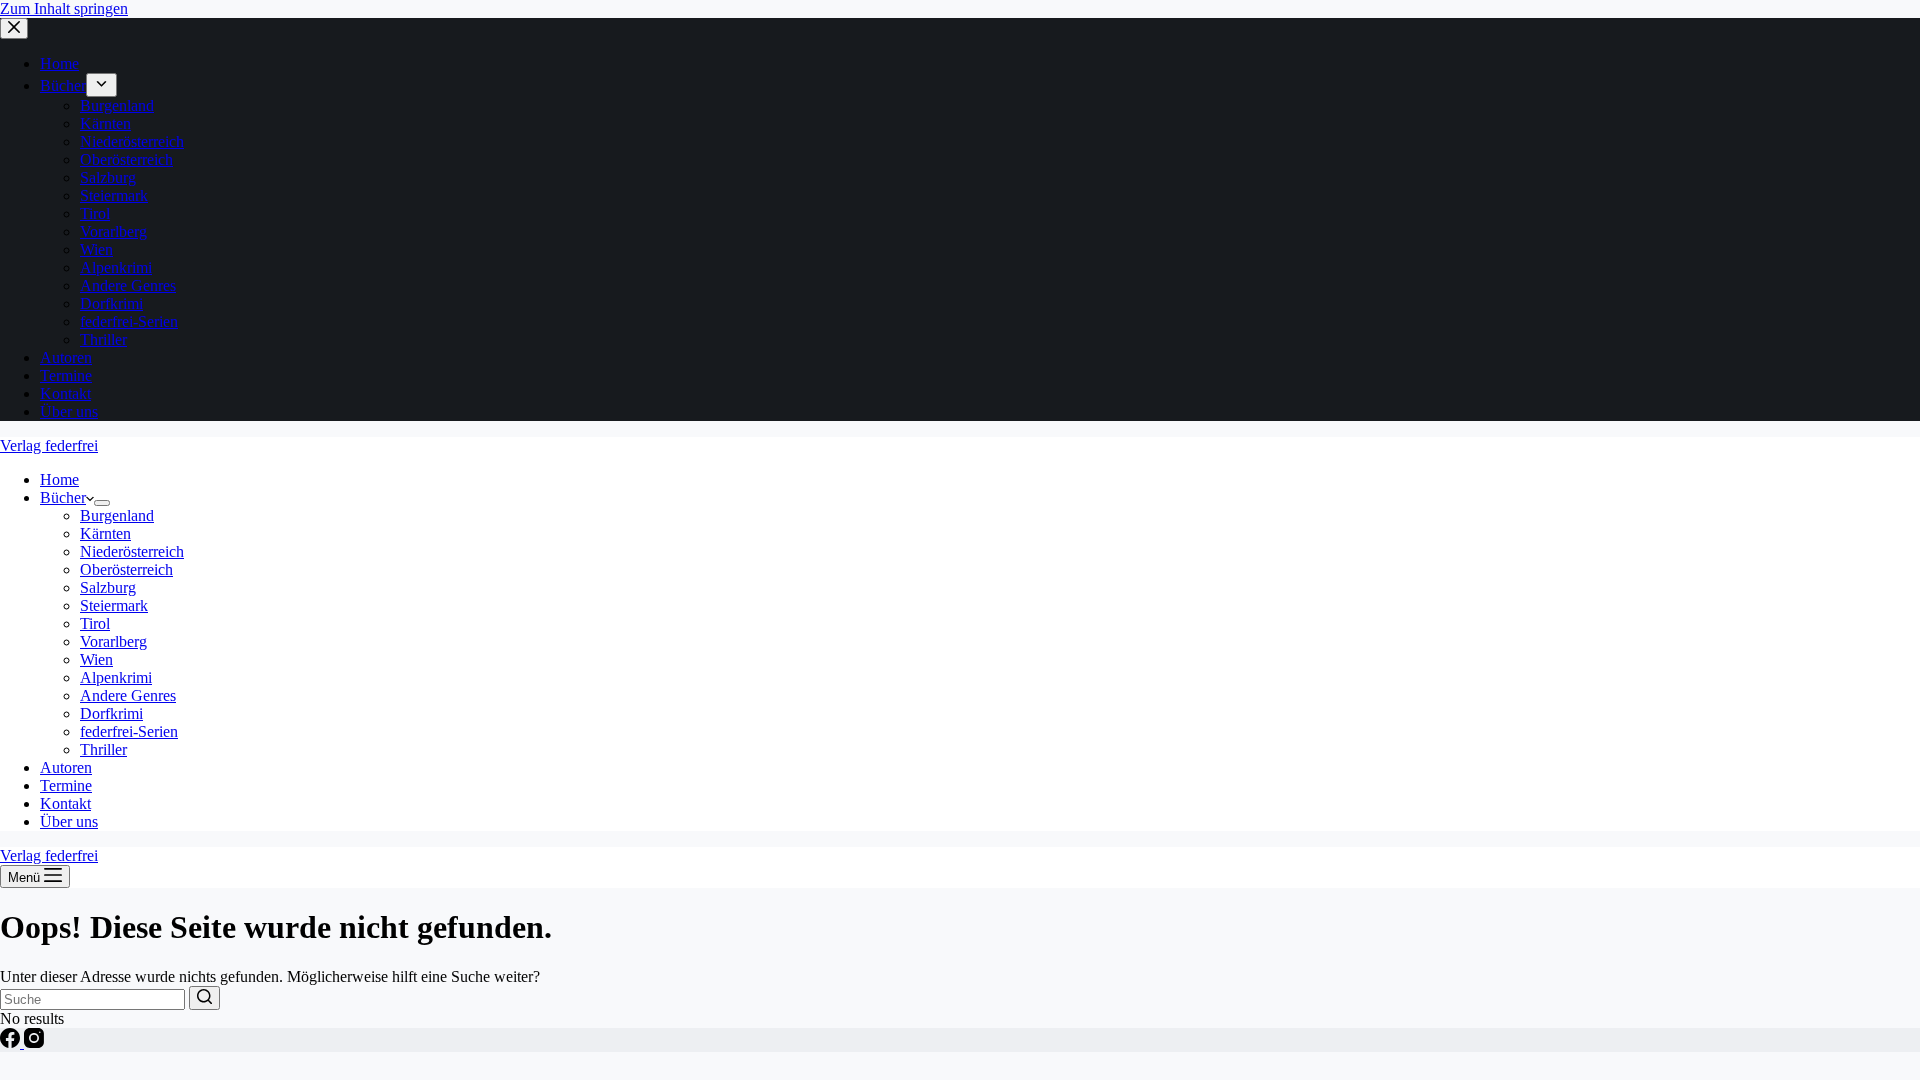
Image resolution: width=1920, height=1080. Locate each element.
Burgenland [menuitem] (117, 105)
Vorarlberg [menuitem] (113, 231)
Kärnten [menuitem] (105, 123)
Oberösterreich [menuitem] (126, 159)
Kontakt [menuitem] (65, 393)
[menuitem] (101, 85)
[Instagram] (34, 1042)
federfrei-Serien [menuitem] (129, 321)
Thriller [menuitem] (103, 339)
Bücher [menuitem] (63, 85)
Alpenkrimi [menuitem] (116, 267)
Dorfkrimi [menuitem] (111, 303)
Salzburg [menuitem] (108, 177)
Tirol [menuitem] (95, 213)
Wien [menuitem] (96, 249)
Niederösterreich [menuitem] (132, 141)
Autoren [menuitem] (66, 357)
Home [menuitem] (59, 63)
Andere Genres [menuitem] (128, 285)
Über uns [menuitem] (69, 411)
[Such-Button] (204, 998)
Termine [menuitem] (66, 375)
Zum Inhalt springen (64, 8)
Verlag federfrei (49, 445)
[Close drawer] (14, 28)
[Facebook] (12, 1042)
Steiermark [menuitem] (114, 195)
